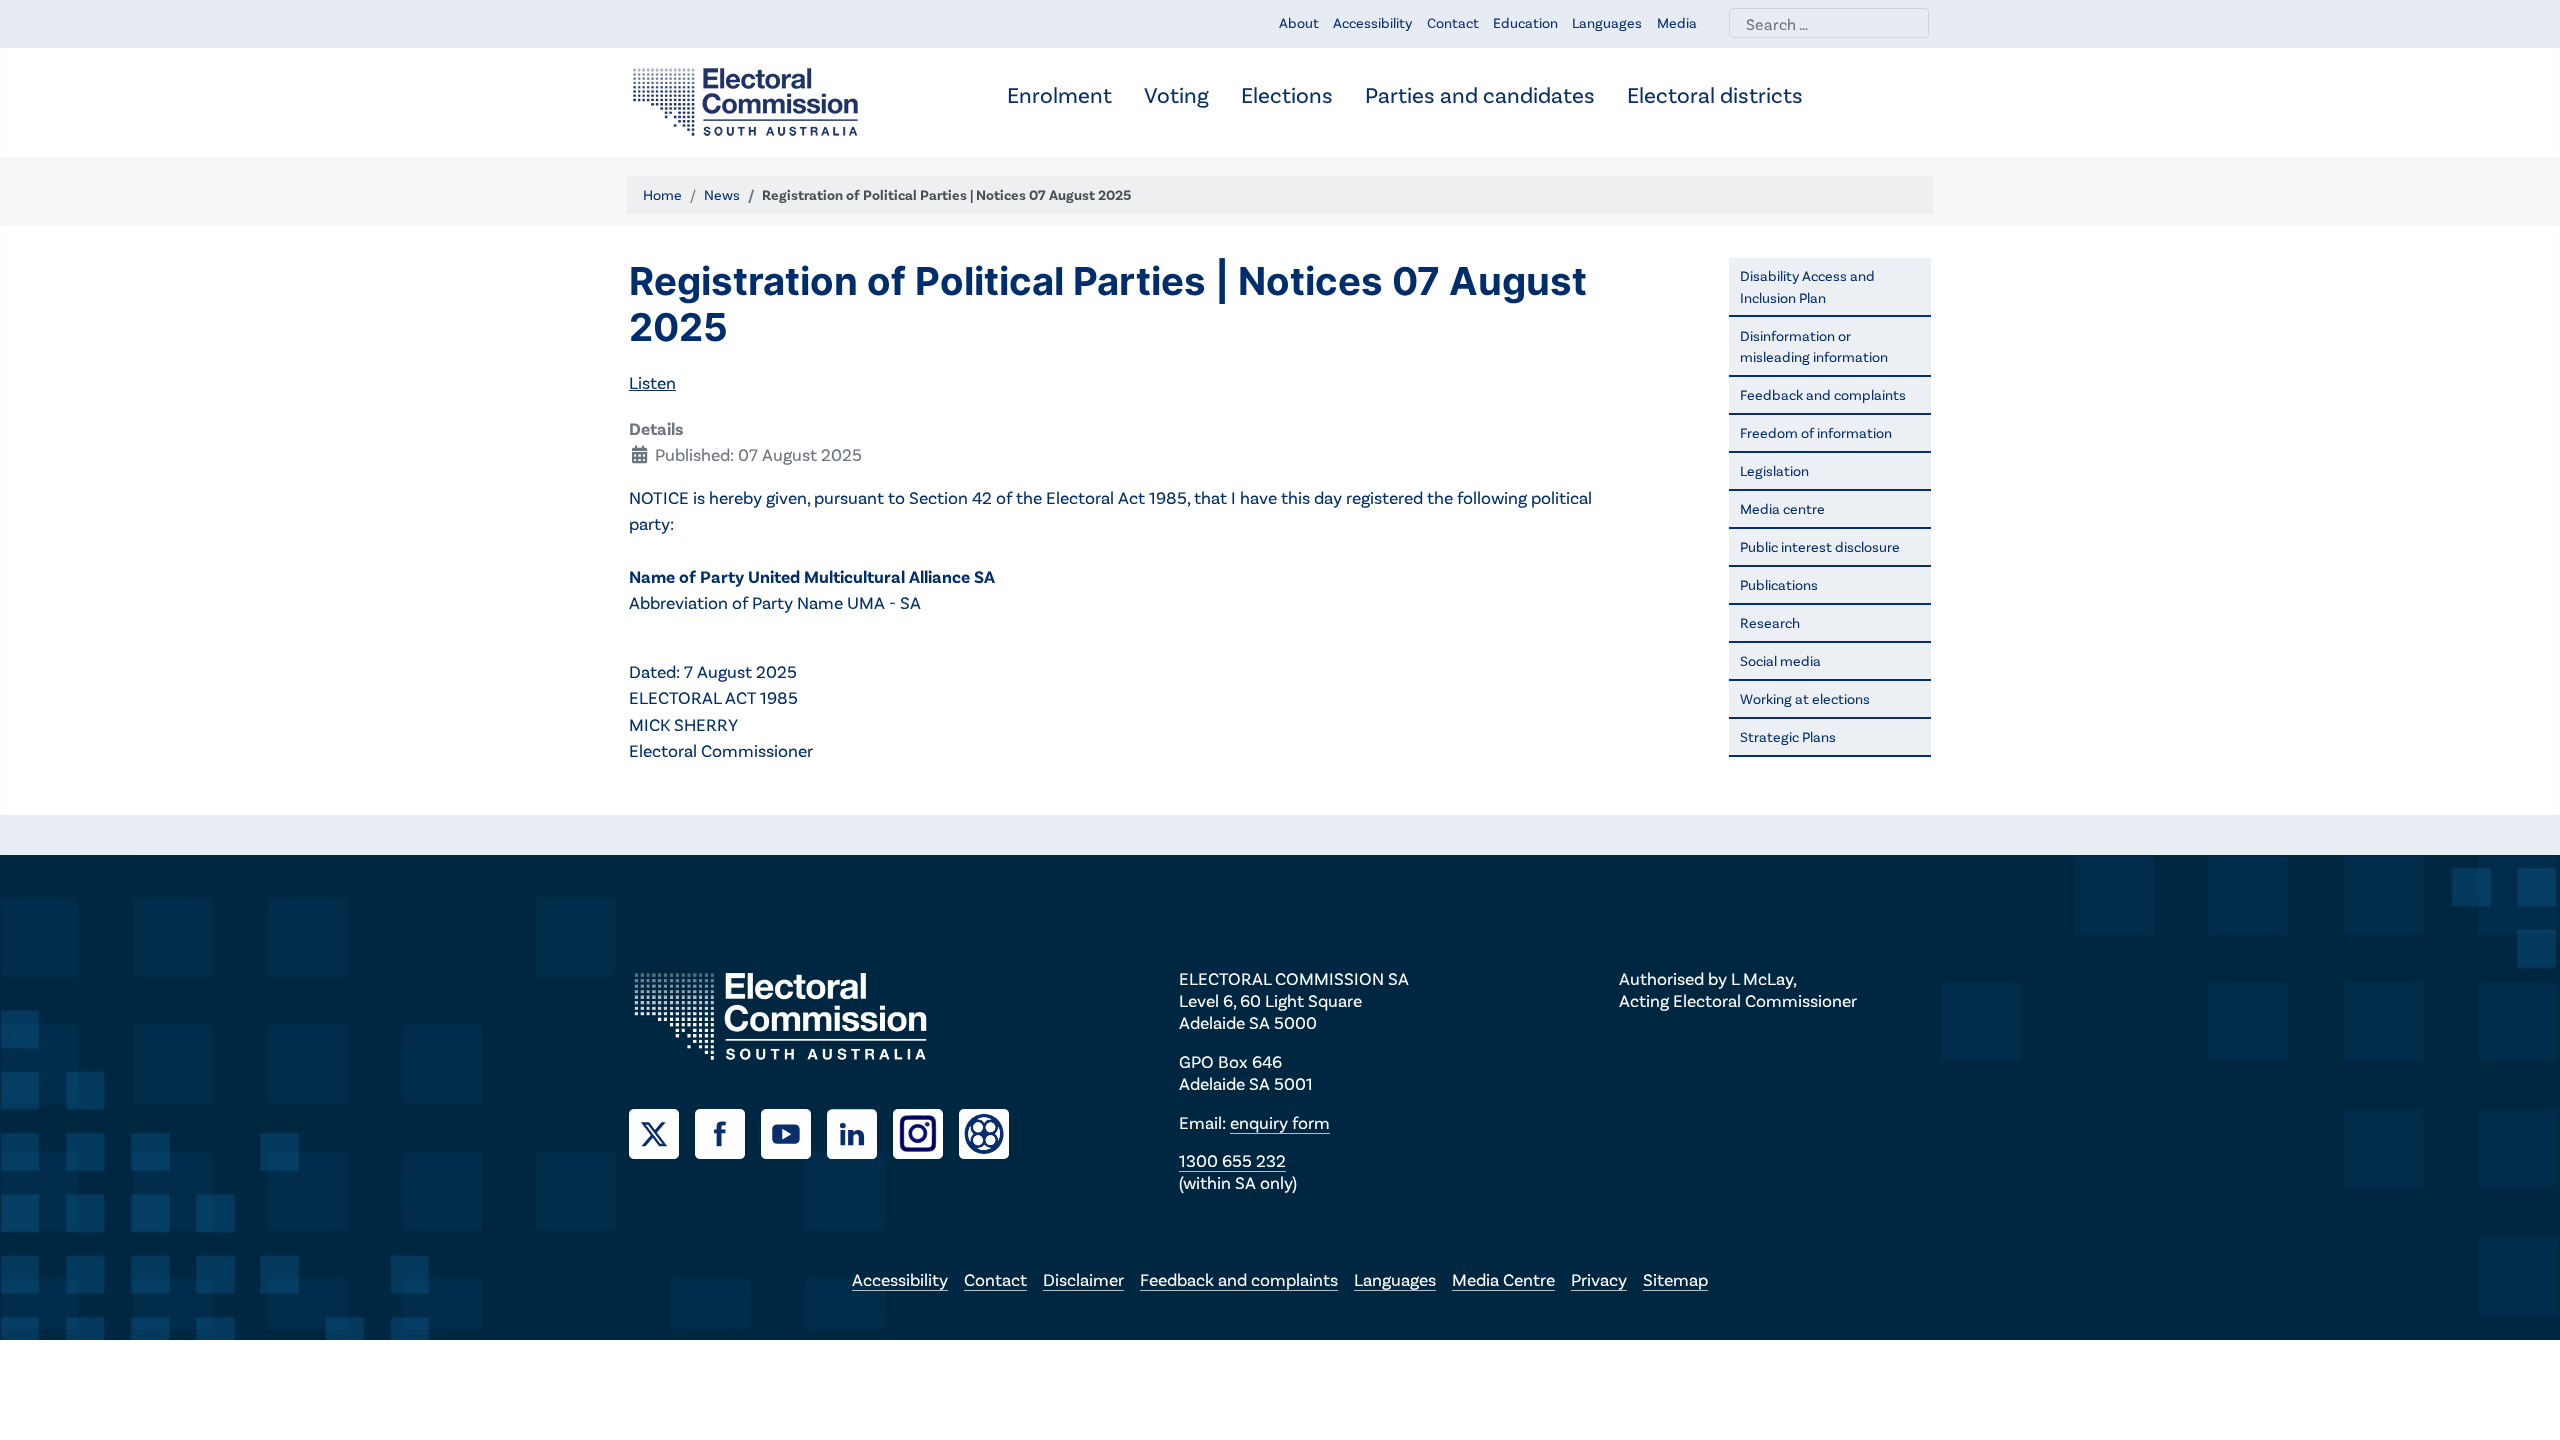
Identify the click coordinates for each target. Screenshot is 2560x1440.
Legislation (1774, 470)
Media (1677, 22)
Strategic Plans (1788, 736)
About (1299, 22)
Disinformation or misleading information (1814, 346)
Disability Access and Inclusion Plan (1807, 286)
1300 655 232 (1232, 1160)
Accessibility (1372, 22)
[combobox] (1829, 23)
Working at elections (1805, 698)
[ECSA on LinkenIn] (860, 1131)
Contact (1453, 22)
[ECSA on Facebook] (728, 1131)
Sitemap (1675, 1279)
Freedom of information (1816, 432)
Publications (1779, 584)
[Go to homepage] (745, 100)
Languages (1607, 22)
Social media (1780, 660)
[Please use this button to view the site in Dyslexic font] (984, 1131)
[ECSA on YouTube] (794, 1131)
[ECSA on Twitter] (662, 1131)
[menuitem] (1059, 96)
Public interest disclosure (1820, 546)
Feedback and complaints (1823, 394)
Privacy (1599, 1279)
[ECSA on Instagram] (926, 1131)
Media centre (1782, 508)
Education (1525, 22)
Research (1770, 622)
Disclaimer (1083, 1279)
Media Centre (1503, 1279)
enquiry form (1280, 1122)
